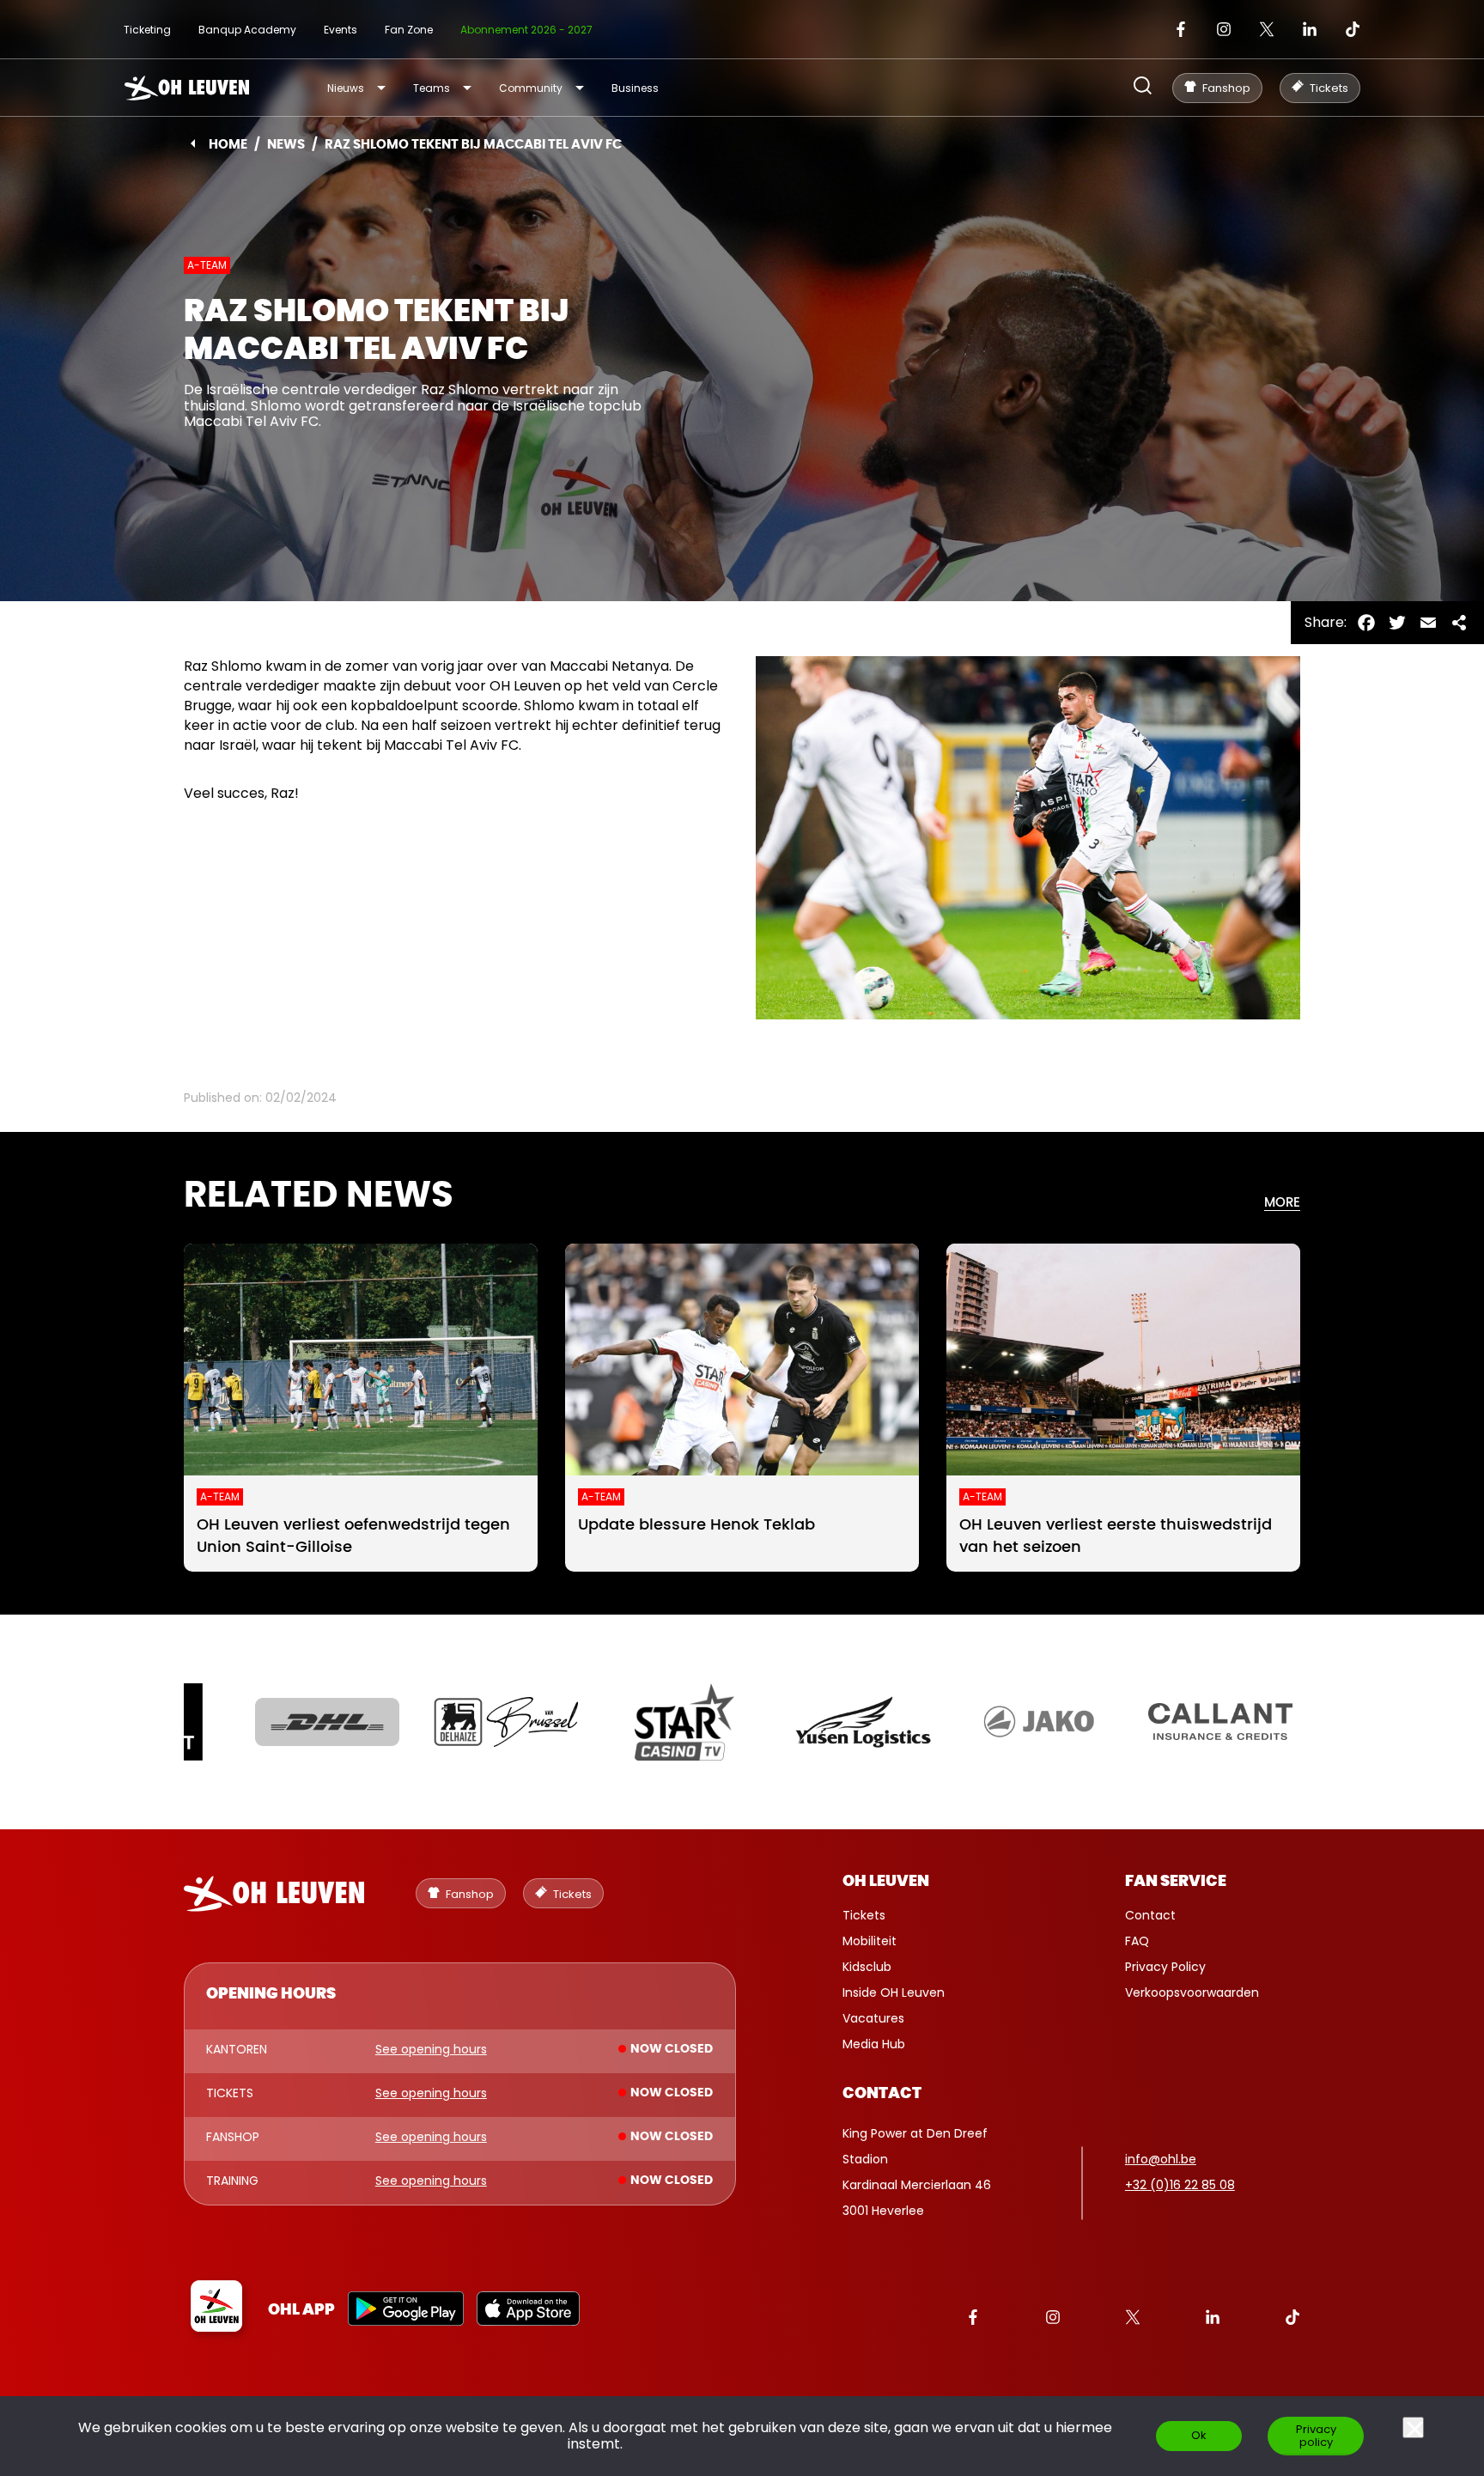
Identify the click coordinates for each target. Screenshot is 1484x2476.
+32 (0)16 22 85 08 (1180, 2185)
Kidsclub (867, 1967)
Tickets (864, 1915)
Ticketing (147, 30)
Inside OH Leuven (894, 1992)
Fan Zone (409, 30)
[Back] (193, 143)
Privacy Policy (1165, 1967)
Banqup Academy (247, 30)
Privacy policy (1316, 2436)
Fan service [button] (1176, 1882)
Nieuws (346, 88)
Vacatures (873, 2018)
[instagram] (1224, 29)
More (1282, 1203)
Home (228, 145)
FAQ (1137, 1941)
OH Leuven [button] (886, 1882)
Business (635, 88)
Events (341, 30)
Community (531, 88)
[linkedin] (1310, 29)
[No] (1413, 2427)
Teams (432, 88)
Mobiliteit (870, 1941)
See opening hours (431, 2050)
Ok (1199, 2435)
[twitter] (1267, 29)
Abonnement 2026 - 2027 (526, 30)
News (286, 145)
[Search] (1143, 87)
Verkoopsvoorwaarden (1192, 1992)
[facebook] (1181, 29)
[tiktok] (1353, 29)
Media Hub (874, 2044)
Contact (1150, 1915)
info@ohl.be (1161, 2159)
